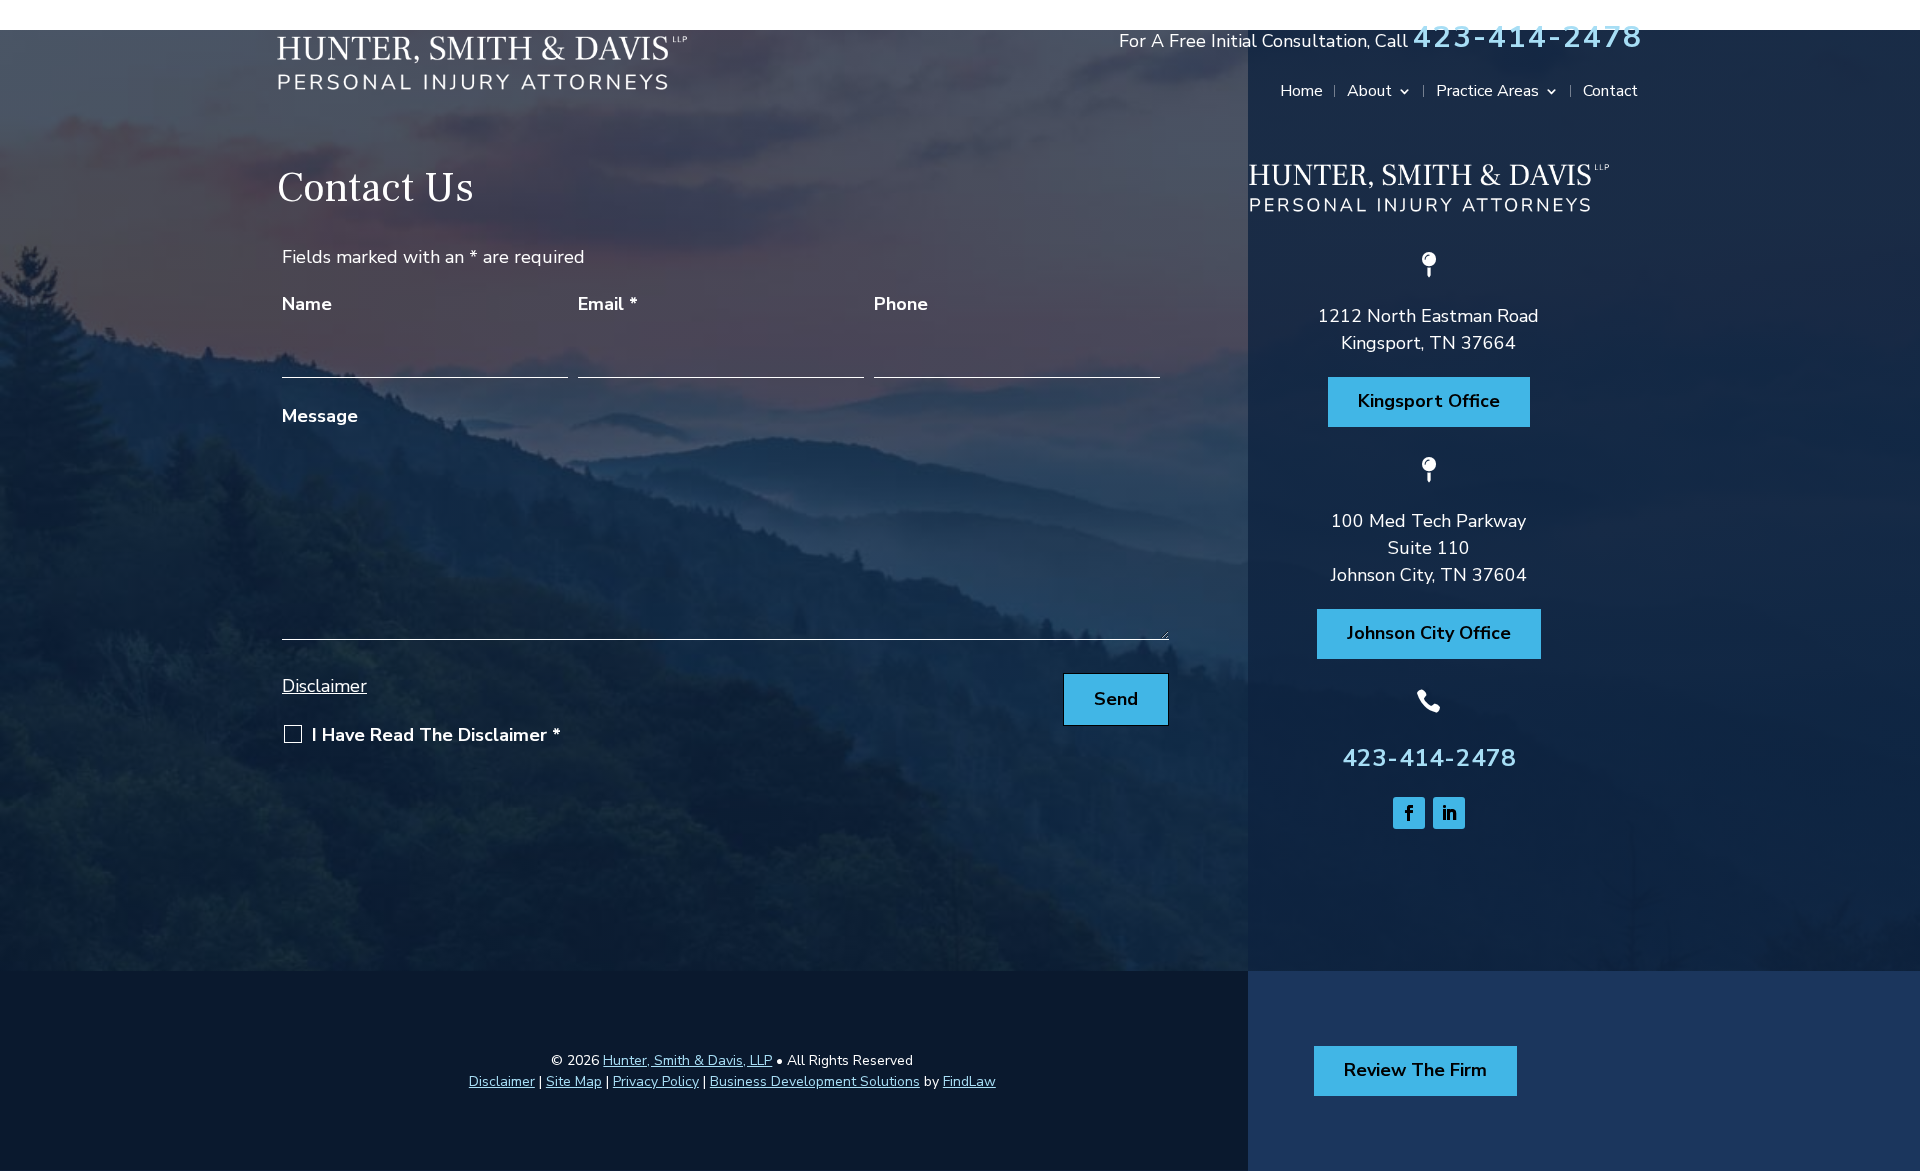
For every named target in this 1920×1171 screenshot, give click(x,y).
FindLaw (969, 1081)
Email (608, 304)
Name (307, 304)
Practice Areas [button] (1487, 93)
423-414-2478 (1528, 37)
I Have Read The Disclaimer (436, 735)
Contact (1610, 93)
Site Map (574, 1081)
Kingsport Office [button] (1429, 401)
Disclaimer (324, 686)
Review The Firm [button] (1415, 1070)
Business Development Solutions (815, 1081)
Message (320, 416)
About (1369, 93)
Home (1301, 93)
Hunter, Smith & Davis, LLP (687, 1060)
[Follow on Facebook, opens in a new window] (1409, 813)
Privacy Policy (656, 1081)
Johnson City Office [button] (1429, 633)
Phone (901, 304)
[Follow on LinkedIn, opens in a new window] (1449, 813)
